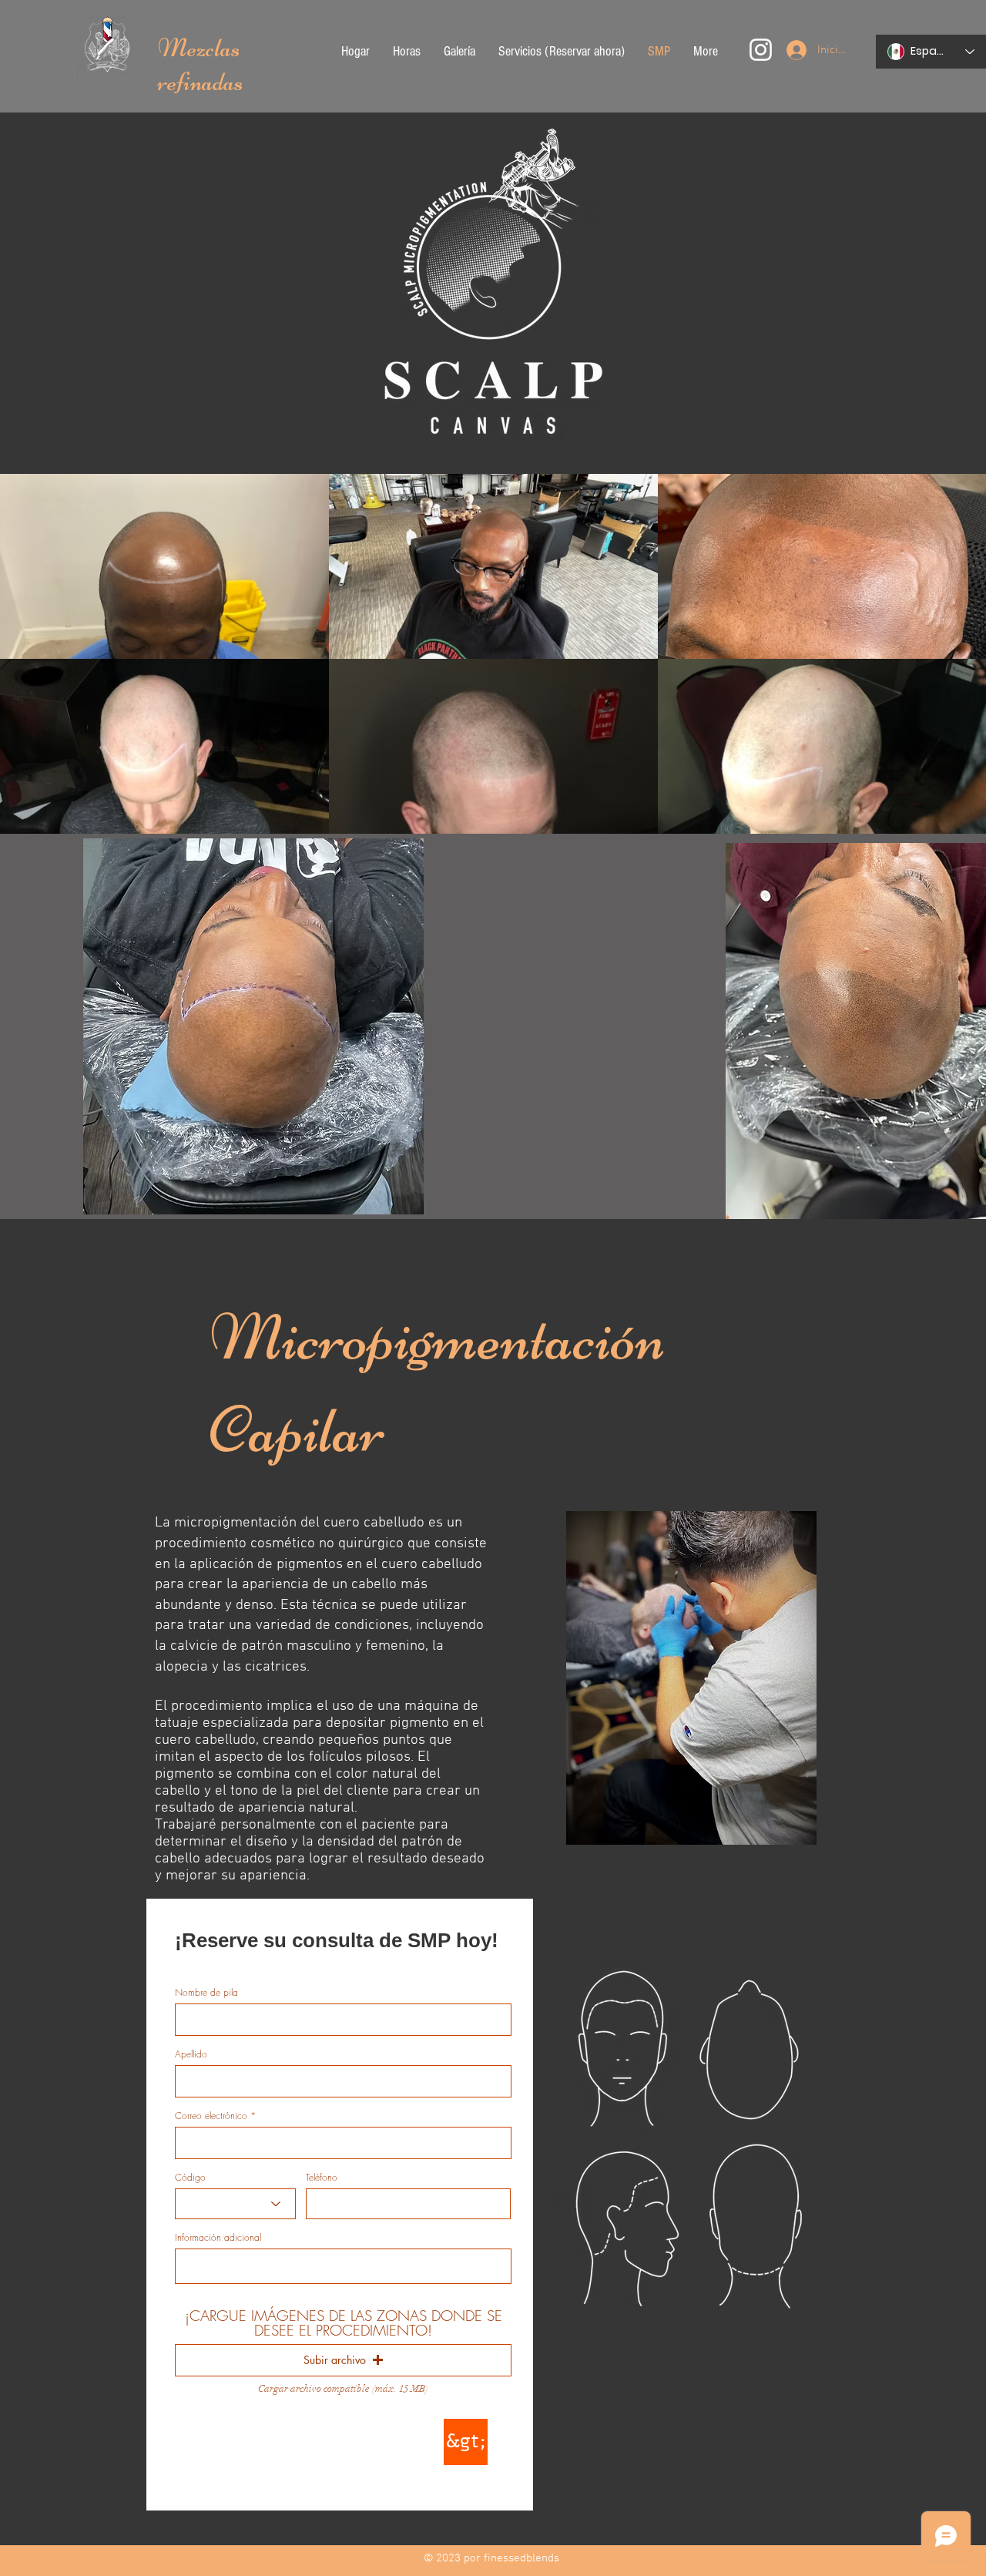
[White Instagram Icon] (761, 50)
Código (190, 2178)
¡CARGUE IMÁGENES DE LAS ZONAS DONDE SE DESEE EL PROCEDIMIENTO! (344, 2323)
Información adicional (218, 2238)
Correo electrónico (211, 2116)
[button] (343, 2360)
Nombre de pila (206, 1993)
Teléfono (322, 2178)
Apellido (191, 2054)
